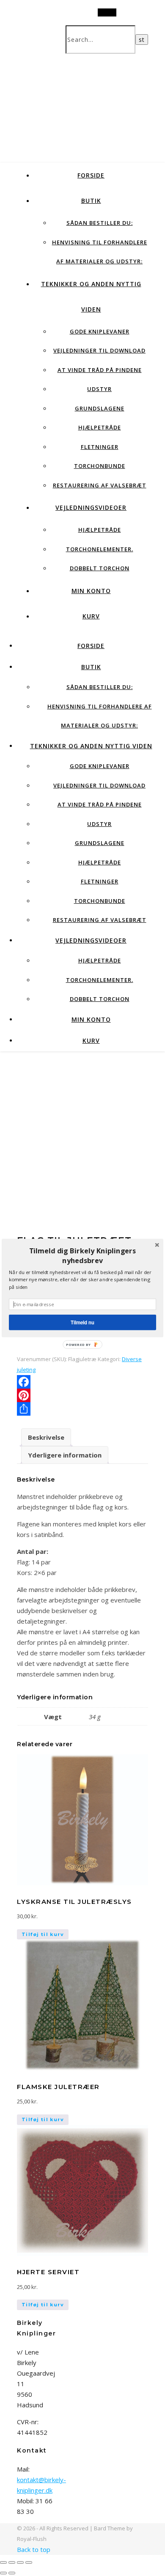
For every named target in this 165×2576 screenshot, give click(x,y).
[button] (82, 1256)
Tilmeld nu (82, 1322)
